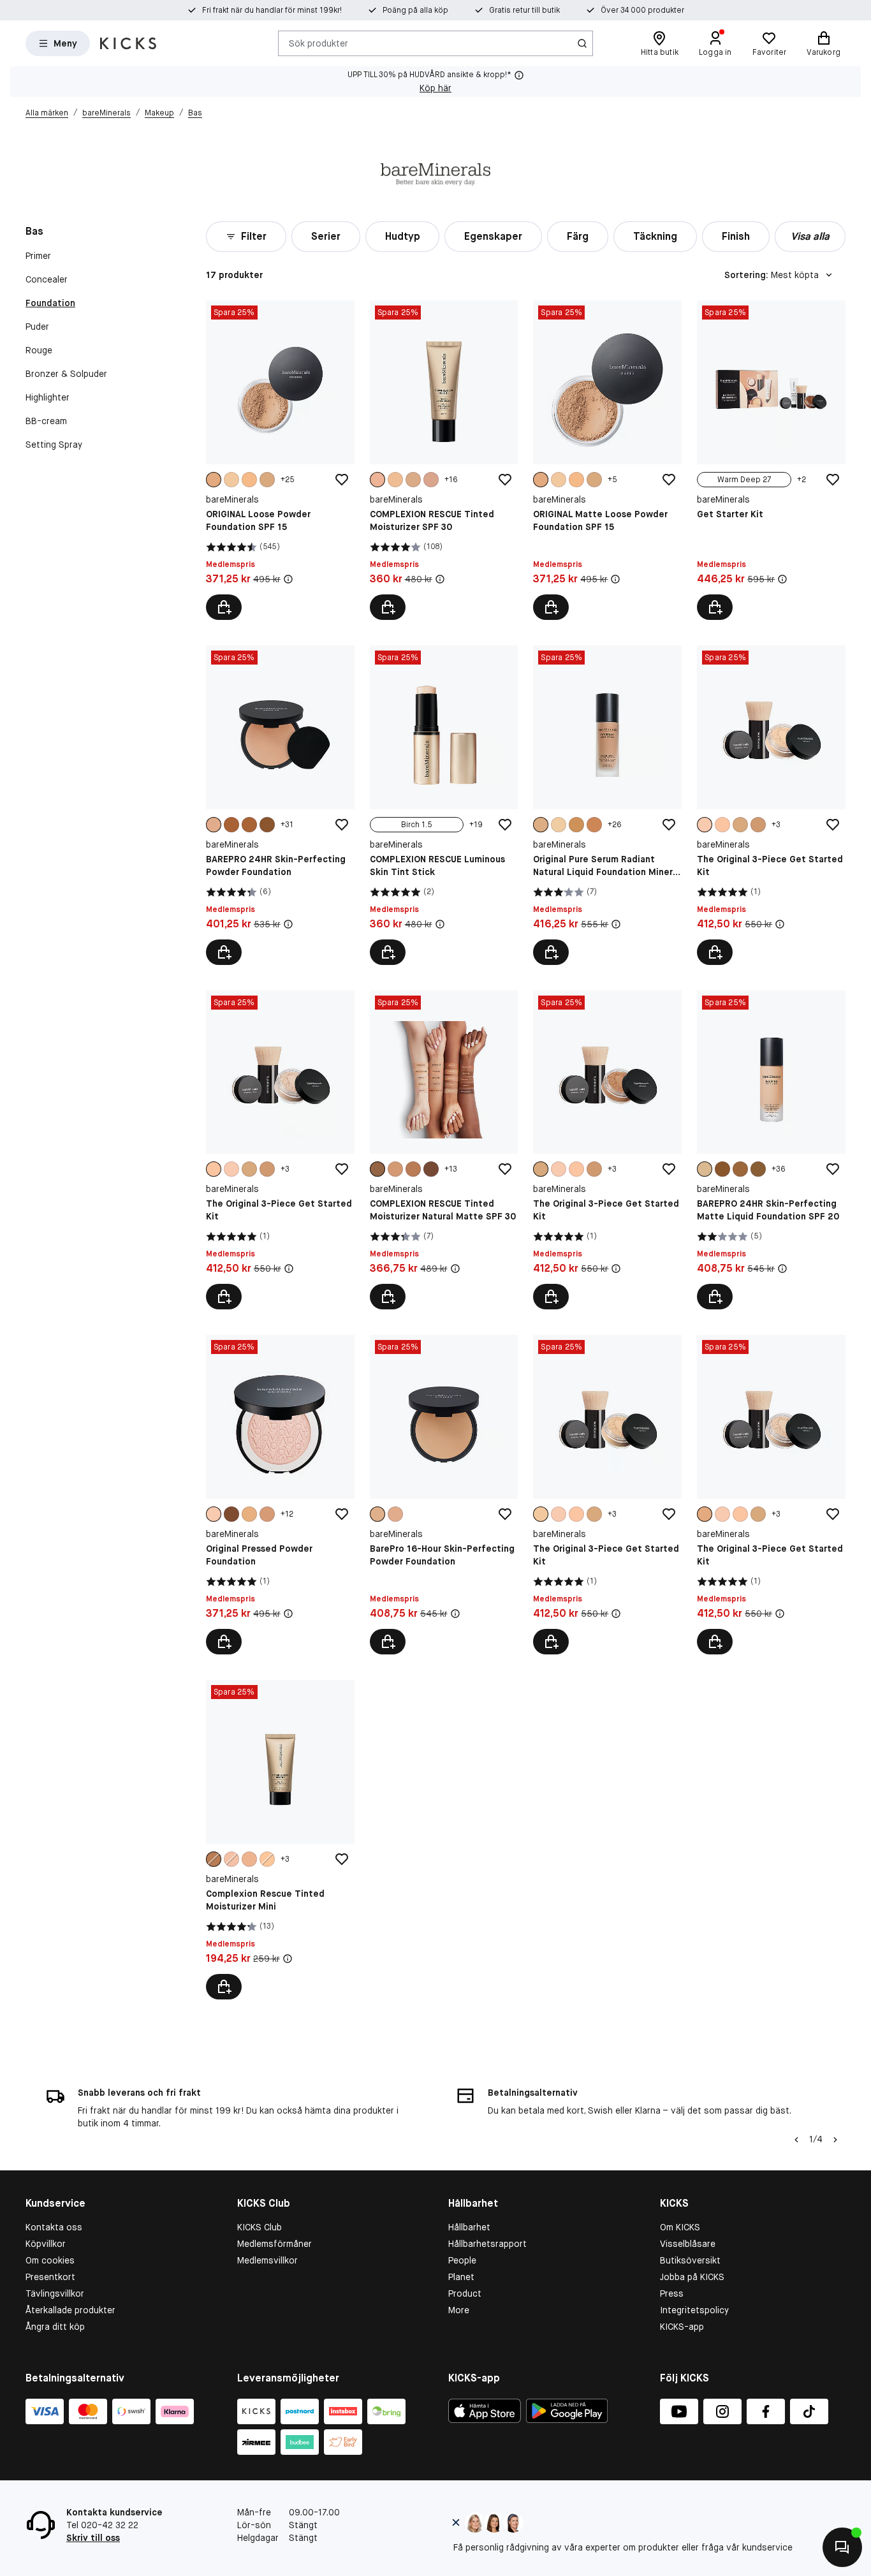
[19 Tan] (249, 1514)
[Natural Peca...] (377, 480)
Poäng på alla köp (415, 10)
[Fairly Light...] (541, 1514)
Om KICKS (680, 2227)
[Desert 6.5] (395, 1169)
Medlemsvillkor (267, 2260)
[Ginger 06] (413, 480)
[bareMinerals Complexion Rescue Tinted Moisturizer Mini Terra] (280, 1840)
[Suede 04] (431, 480)
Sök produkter (318, 43)
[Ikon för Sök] (582, 43)
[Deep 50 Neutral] (722, 1169)
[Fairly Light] (231, 480)
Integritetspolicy (694, 2310)
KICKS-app (682, 2327)
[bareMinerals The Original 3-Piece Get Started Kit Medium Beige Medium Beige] (771, 1495)
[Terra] (214, 1859)
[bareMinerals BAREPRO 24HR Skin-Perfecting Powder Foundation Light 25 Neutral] (280, 805)
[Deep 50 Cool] (231, 825)
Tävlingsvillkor (55, 2293)
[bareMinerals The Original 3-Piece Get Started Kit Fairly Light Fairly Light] (607, 1495)
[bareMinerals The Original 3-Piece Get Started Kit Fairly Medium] (280, 1150)
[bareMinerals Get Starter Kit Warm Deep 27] (771, 460)
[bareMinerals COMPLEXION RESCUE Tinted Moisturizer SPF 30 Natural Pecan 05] (444, 460)
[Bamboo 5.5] (395, 480)
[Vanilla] (249, 1859)
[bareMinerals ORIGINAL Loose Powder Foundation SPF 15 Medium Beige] (280, 460)
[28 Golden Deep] (231, 1514)
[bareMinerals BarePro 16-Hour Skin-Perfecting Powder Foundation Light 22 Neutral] (444, 1495)
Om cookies (50, 2260)
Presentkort (50, 2277)
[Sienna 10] (431, 1169)
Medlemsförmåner (274, 2244)
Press (672, 2293)
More (459, 2310)
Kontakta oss (54, 2227)
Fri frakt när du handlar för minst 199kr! (272, 10)
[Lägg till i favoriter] (342, 480)
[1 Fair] (214, 1514)
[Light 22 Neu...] (377, 1514)
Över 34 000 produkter (642, 10)
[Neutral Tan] (758, 825)
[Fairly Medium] (722, 825)
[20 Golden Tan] (267, 1514)
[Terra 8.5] (413, 1169)
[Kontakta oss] (842, 2547)
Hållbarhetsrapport (487, 2244)
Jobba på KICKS (692, 2277)
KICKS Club (260, 2227)
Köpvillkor (46, 2244)
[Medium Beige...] (705, 1514)
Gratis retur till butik (524, 10)
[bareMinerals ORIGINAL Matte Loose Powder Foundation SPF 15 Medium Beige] (607, 460)
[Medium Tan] (267, 480)
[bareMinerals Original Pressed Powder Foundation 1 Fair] (280, 1495)
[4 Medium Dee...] (576, 825)
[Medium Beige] (214, 480)
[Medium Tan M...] (740, 825)
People (462, 2260)
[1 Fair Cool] (559, 825)
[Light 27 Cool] (705, 1169)
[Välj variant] (224, 607)
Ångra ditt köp (55, 2327)
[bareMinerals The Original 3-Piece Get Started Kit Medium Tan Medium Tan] (607, 1150)
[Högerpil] (835, 2140)
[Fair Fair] (705, 825)
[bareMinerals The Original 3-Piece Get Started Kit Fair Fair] (771, 805)
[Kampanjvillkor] (288, 579)
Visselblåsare (688, 2244)
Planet (461, 2277)
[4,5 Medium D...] (594, 825)
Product (465, 2293)
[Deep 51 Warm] (758, 1169)
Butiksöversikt (690, 2260)
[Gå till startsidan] (128, 43)
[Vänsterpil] (795, 2140)
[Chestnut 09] (377, 1169)
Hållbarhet (469, 2227)
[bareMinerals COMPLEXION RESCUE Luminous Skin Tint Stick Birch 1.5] (444, 805)
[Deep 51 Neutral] (740, 1169)
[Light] (249, 480)
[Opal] (231, 1859)
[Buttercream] (267, 1859)
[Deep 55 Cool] (267, 825)
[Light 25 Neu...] (214, 825)
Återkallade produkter (70, 2310)
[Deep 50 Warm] (249, 825)
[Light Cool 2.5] (541, 825)
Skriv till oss (93, 2538)
